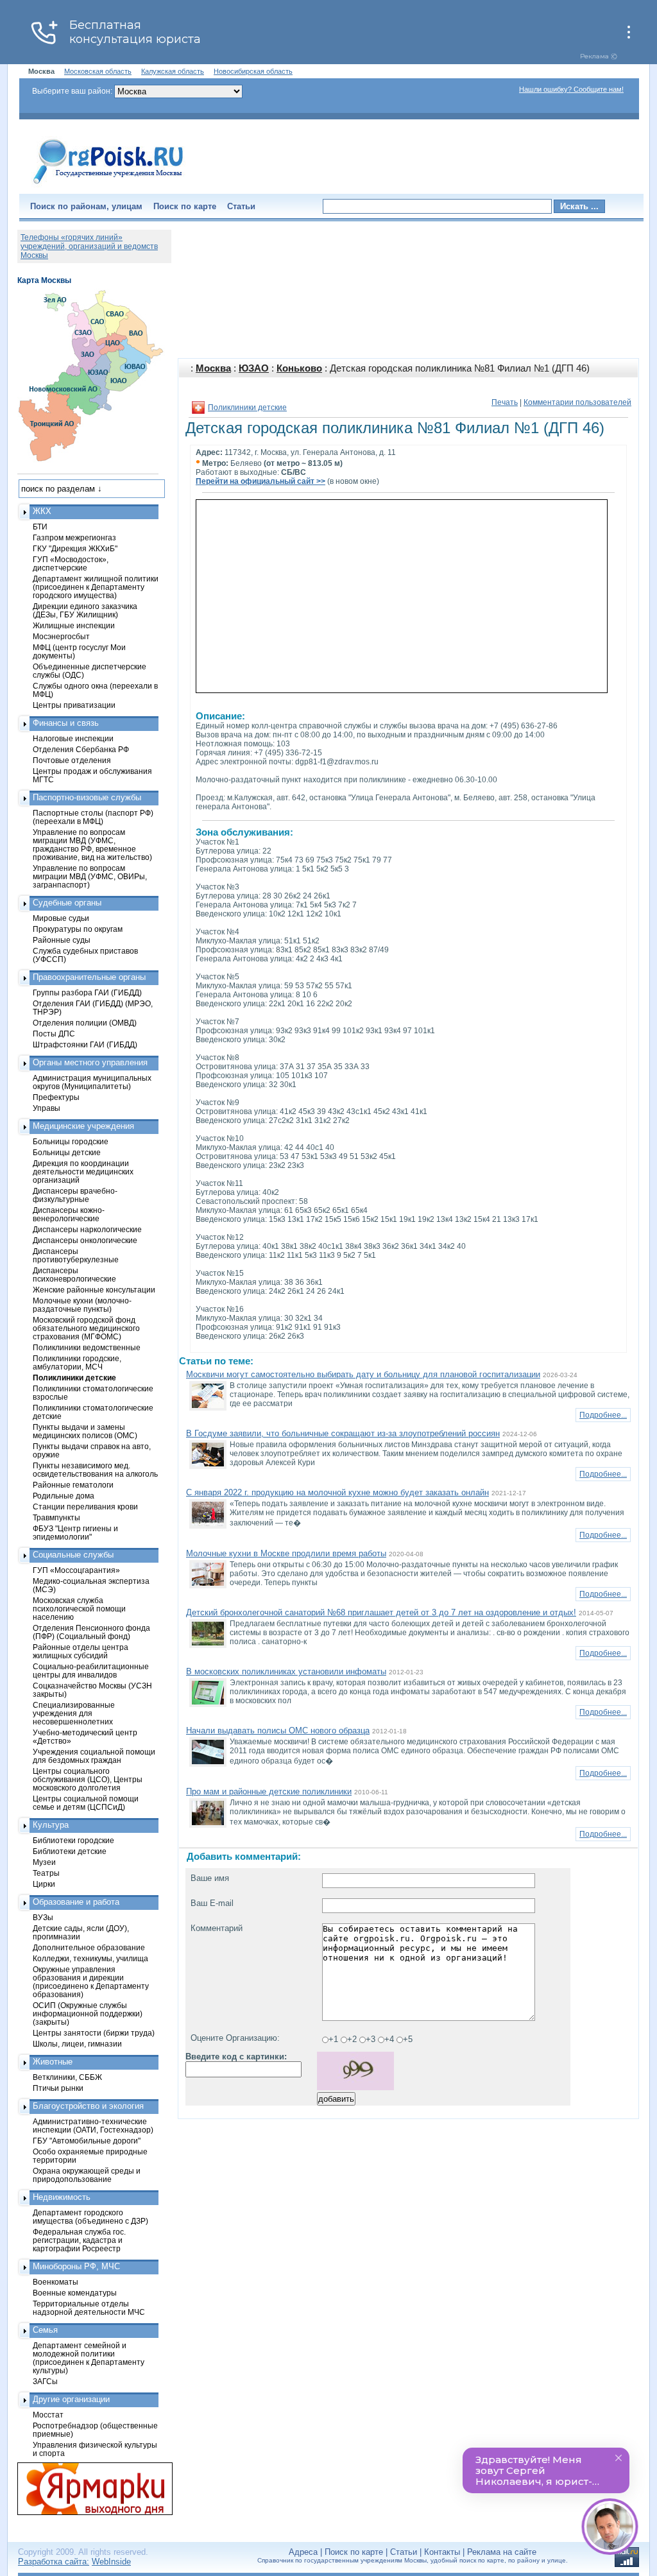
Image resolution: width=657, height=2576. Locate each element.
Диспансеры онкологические (85, 1240)
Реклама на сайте (502, 2552)
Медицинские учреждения (83, 1126)
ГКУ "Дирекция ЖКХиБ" (75, 548)
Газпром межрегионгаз (74, 537)
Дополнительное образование (89, 1947)
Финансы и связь (66, 723)
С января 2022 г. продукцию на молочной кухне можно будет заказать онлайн (337, 1492)
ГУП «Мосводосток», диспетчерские (71, 563)
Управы (47, 1108)
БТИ (40, 527)
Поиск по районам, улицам (86, 206)
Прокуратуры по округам (78, 929)
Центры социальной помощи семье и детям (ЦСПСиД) (86, 1803)
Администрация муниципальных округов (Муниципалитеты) (92, 1082)
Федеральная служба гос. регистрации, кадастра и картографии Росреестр (79, 2240)
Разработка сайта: (54, 2562)
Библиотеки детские (70, 1851)
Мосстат (48, 2415)
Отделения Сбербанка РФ (81, 749)
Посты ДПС (54, 1034)
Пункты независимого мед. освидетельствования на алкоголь (95, 1470)
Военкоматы (55, 2282)
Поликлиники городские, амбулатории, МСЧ (77, 1362)
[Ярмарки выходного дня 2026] (88, 2489)
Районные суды (62, 940)
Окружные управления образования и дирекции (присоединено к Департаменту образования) (91, 1982)
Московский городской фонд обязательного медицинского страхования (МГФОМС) (86, 1328)
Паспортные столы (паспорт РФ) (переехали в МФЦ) (93, 817)
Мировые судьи (61, 918)
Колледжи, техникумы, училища (90, 1958)
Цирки (44, 1884)
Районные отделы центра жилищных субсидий (81, 1651)
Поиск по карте (185, 206)
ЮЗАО (254, 368)
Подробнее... (603, 1415)
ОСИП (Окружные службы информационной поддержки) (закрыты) (88, 2014)
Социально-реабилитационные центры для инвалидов (91, 1670)
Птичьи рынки (58, 2088)
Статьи (241, 206)
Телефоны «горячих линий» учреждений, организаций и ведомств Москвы (89, 246)
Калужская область (173, 71)
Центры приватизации (74, 705)
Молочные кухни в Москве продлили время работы (286, 1553)
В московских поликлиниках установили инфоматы (286, 1671)
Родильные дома (64, 1496)
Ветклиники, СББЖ (67, 2077)
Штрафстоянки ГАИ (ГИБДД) (85, 1044)
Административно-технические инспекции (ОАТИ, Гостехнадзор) (93, 2125)
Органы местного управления (90, 1062)
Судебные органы (67, 903)
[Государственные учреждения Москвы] (108, 185)
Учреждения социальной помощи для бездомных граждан (94, 1756)
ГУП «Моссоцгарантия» (76, 1570)
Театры (46, 1873)
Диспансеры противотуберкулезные (76, 1255)
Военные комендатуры (75, 2293)
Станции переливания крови (85, 1507)
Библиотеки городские (73, 1840)
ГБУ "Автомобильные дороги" (87, 2141)
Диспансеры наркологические (87, 1229)
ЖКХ (42, 511)
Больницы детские (67, 1152)
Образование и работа (76, 1902)
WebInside (111, 2562)
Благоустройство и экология (88, 2106)
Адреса (303, 2552)
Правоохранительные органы (89, 977)
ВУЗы (43, 1917)
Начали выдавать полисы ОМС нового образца (278, 1730)
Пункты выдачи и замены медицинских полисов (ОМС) (85, 1431)
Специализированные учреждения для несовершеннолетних (74, 1713)
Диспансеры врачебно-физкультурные (75, 1195)
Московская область (98, 71)
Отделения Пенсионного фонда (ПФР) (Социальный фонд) (91, 1632)
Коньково (299, 368)
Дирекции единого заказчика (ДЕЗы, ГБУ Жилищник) (85, 610)
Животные (53, 2062)
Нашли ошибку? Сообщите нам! (571, 89)
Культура (51, 1825)
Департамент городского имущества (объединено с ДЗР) (90, 2217)
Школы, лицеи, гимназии (77, 2044)
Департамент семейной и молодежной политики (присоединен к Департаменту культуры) (89, 2358)
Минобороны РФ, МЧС (76, 2266)
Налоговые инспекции (73, 738)
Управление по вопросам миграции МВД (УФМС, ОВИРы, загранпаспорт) (90, 876)
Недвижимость (62, 2197)
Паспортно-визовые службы (87, 797)
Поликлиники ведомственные (87, 1347)
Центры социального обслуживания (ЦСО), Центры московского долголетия (88, 1779)
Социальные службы (73, 1555)
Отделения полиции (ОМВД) (85, 1023)
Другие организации (71, 2399)
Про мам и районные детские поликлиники (269, 1791)
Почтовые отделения (72, 760)
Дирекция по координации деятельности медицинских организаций (83, 1172)
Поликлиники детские (247, 408)
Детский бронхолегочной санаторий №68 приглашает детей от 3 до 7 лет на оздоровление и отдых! (381, 1612)
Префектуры (56, 1097)
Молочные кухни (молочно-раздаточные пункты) (82, 1305)
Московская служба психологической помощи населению (79, 1609)
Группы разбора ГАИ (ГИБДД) (87, 992)
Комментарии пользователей (577, 402)
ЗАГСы (45, 2381)
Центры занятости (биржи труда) (94, 2033)
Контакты (442, 2552)
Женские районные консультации (94, 1290)
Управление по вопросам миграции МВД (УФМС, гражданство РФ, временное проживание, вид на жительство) (92, 845)
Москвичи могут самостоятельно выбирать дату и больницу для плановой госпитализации (363, 1374)
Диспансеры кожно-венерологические (69, 1214)
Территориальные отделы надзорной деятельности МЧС (89, 2308)
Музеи (44, 1862)
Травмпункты (56, 1517)
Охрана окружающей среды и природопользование (87, 2175)
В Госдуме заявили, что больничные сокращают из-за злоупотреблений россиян (343, 1433)
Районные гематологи (73, 1485)
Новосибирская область (253, 71)
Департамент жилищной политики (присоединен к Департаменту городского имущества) (96, 587)
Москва (213, 368)
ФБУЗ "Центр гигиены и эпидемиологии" (75, 1533)
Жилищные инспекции (74, 625)
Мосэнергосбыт (61, 636)
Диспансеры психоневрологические (74, 1275)
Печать (505, 402)
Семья (45, 2330)
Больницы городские (71, 1141)
